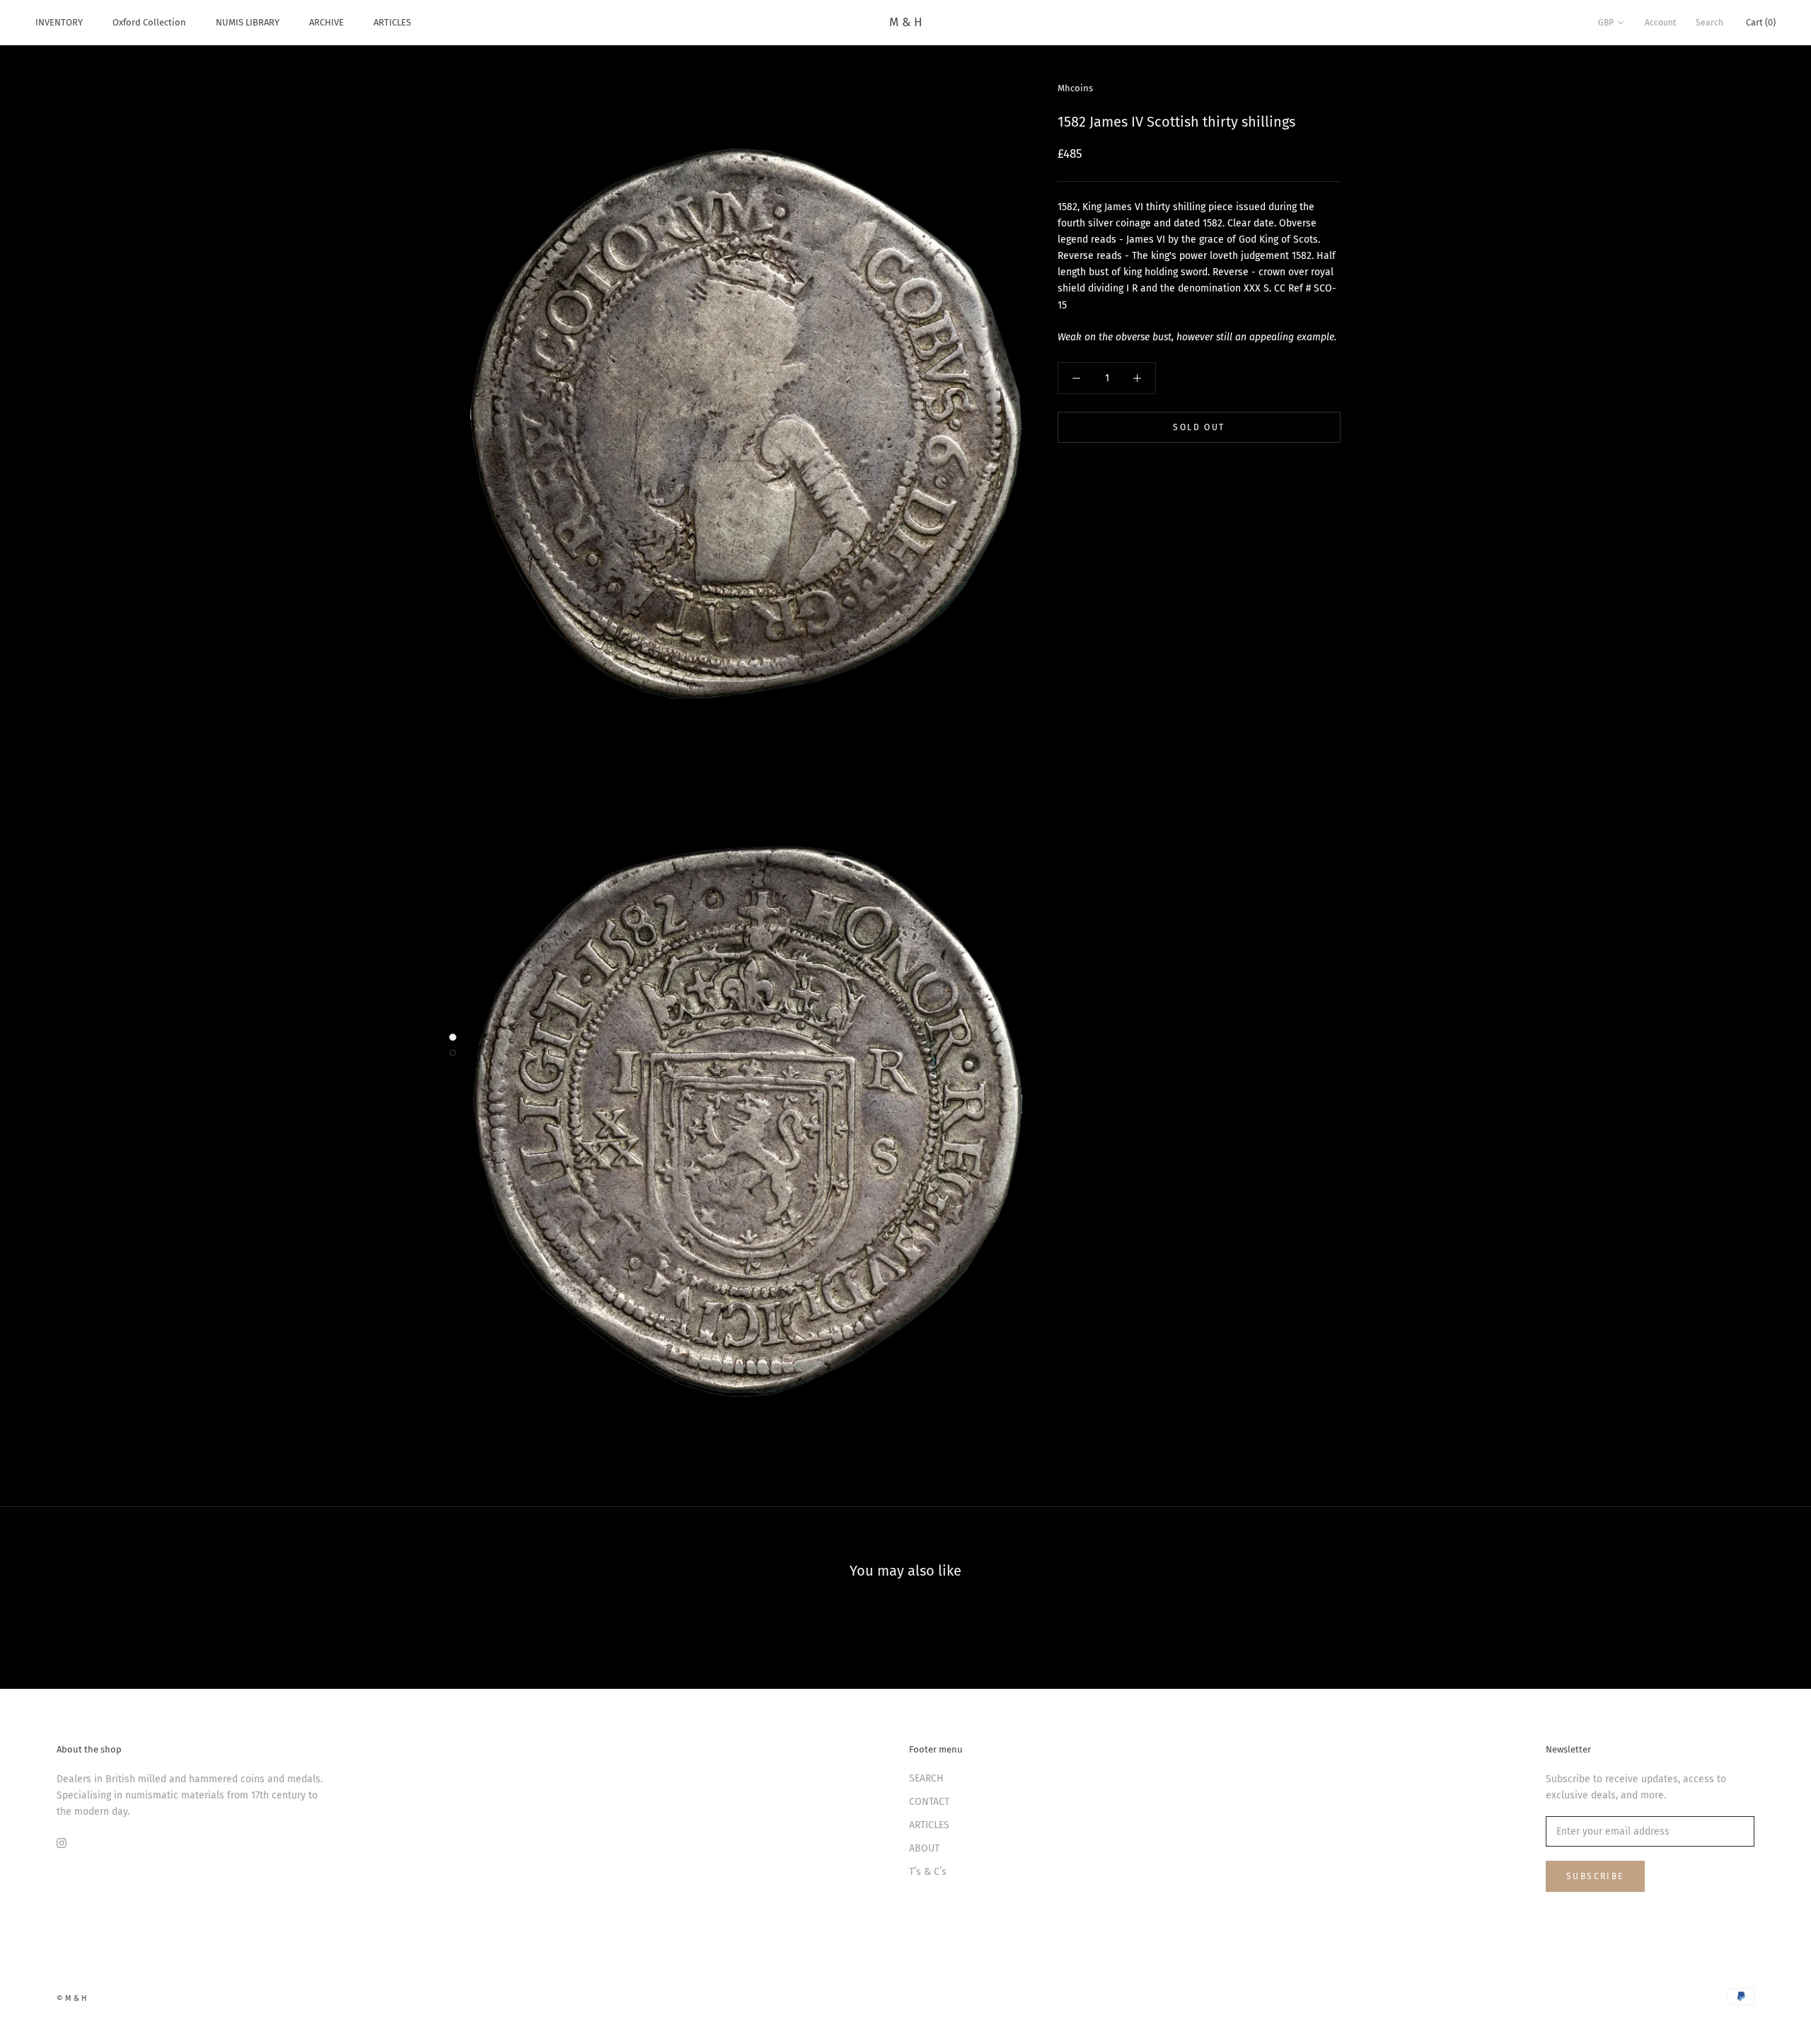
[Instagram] (62, 1842)
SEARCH (926, 1778)
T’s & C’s (928, 1872)
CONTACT (929, 1802)
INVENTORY (59, 22)
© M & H (71, 1998)
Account (1660, 23)
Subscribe (1595, 1876)
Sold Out (1199, 427)
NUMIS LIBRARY (248, 22)
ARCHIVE (326, 22)
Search (1709, 23)
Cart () (1761, 22)
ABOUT (924, 1848)
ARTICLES (392, 22)
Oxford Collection (149, 22)
